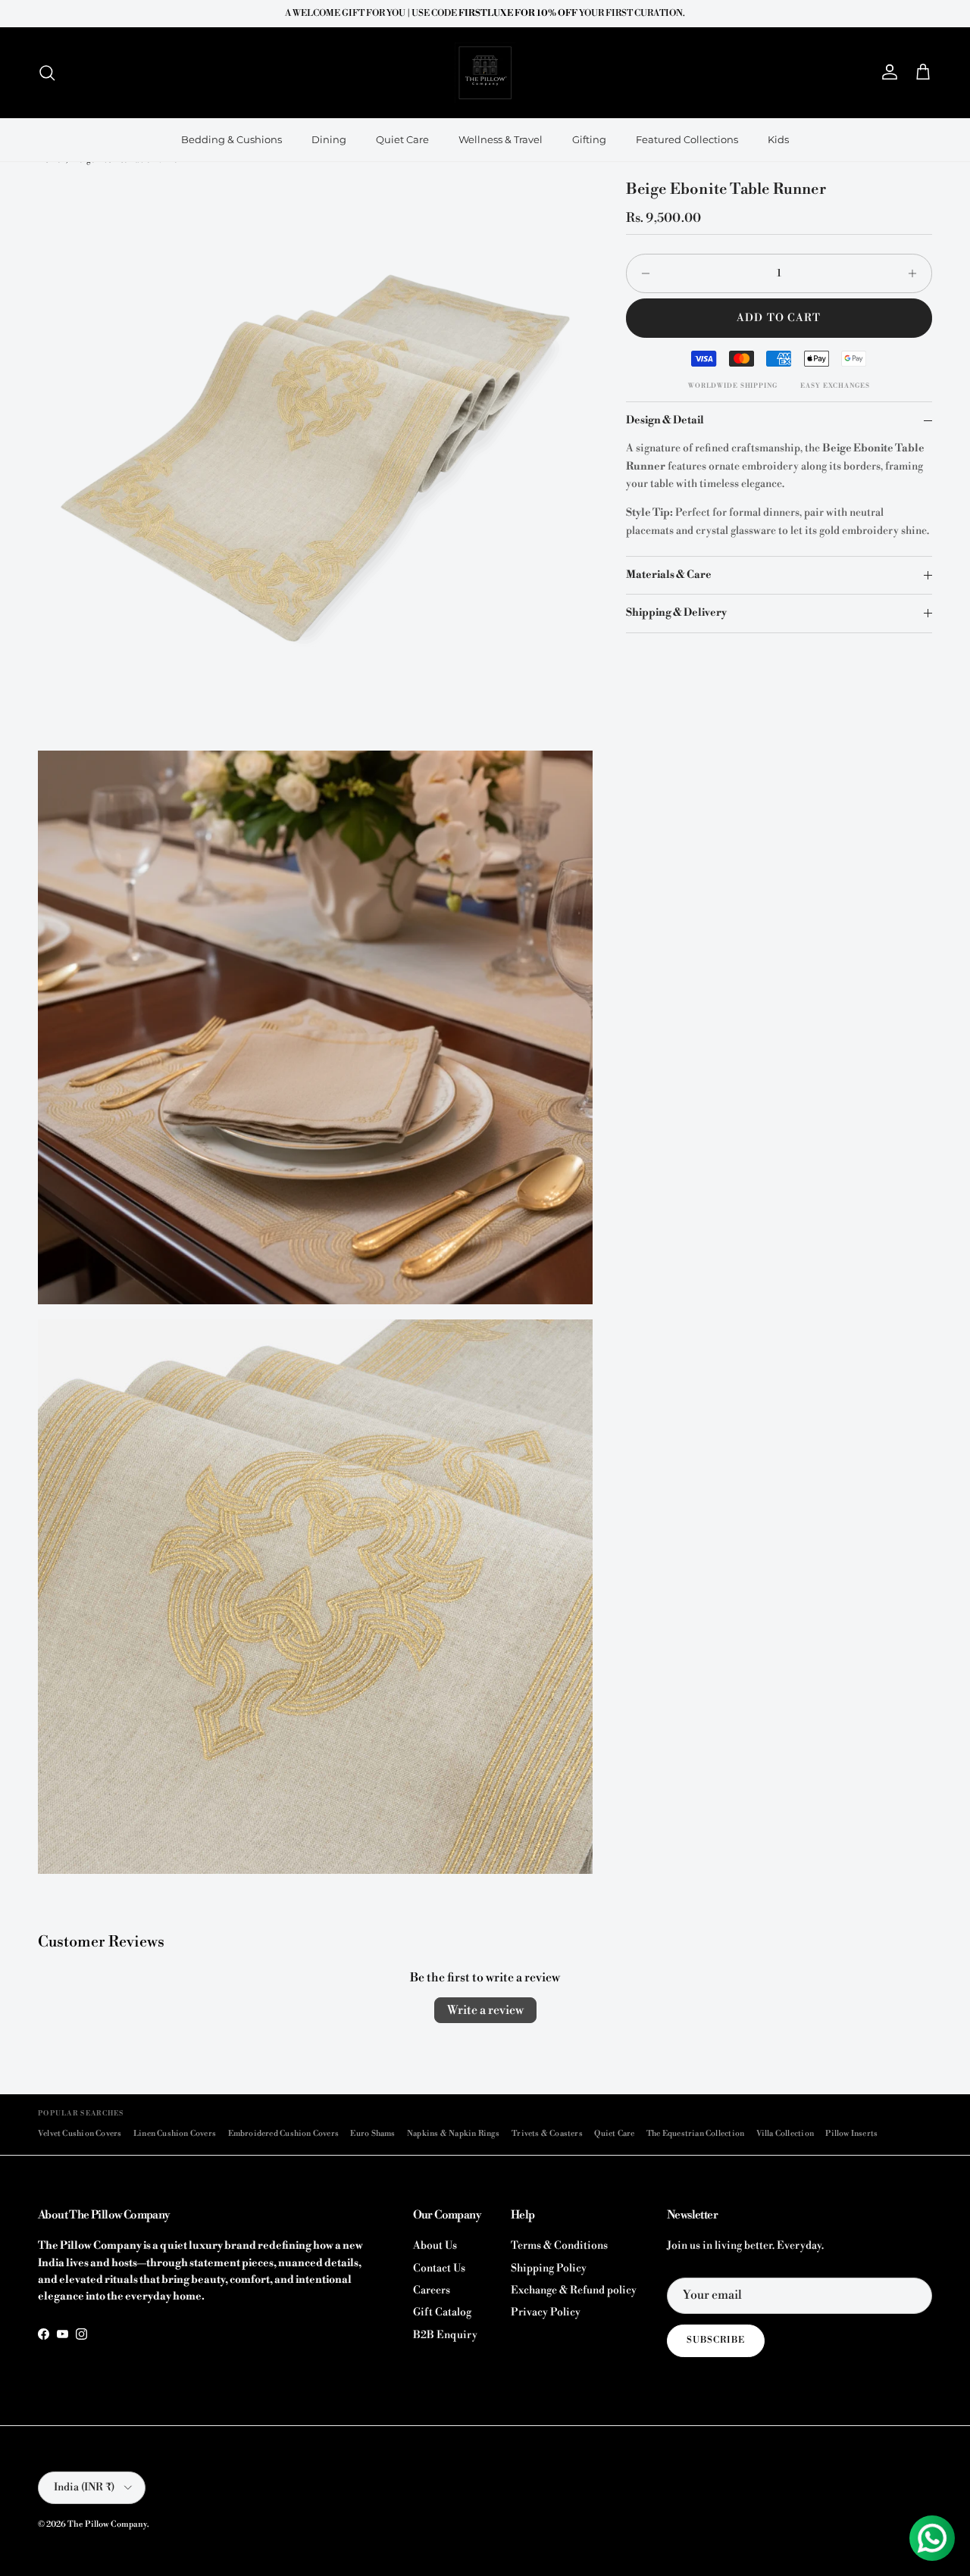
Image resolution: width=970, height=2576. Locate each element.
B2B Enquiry (445, 2335)
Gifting (589, 139)
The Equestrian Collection (695, 2133)
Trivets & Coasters (547, 2133)
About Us (435, 2246)
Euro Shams (372, 2133)
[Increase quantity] (917, 273)
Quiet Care (402, 139)
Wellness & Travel (501, 139)
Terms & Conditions (559, 2246)
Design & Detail (665, 420)
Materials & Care (669, 575)
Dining (329, 139)
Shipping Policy (549, 2268)
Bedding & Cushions (232, 139)
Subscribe (716, 2340)
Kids (778, 139)
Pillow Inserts (851, 2133)
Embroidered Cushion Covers (284, 2133)
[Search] (47, 73)
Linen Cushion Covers (175, 2133)
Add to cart (779, 318)
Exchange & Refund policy (574, 2290)
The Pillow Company (107, 2524)
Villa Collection (785, 2133)
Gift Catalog (442, 2312)
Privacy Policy (546, 2312)
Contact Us (439, 2268)
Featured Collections (687, 139)
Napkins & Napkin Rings (454, 2133)
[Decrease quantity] (641, 273)
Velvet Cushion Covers (80, 2133)
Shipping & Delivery (676, 614)
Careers (432, 2290)
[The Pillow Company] (485, 73)
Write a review (485, 2010)
